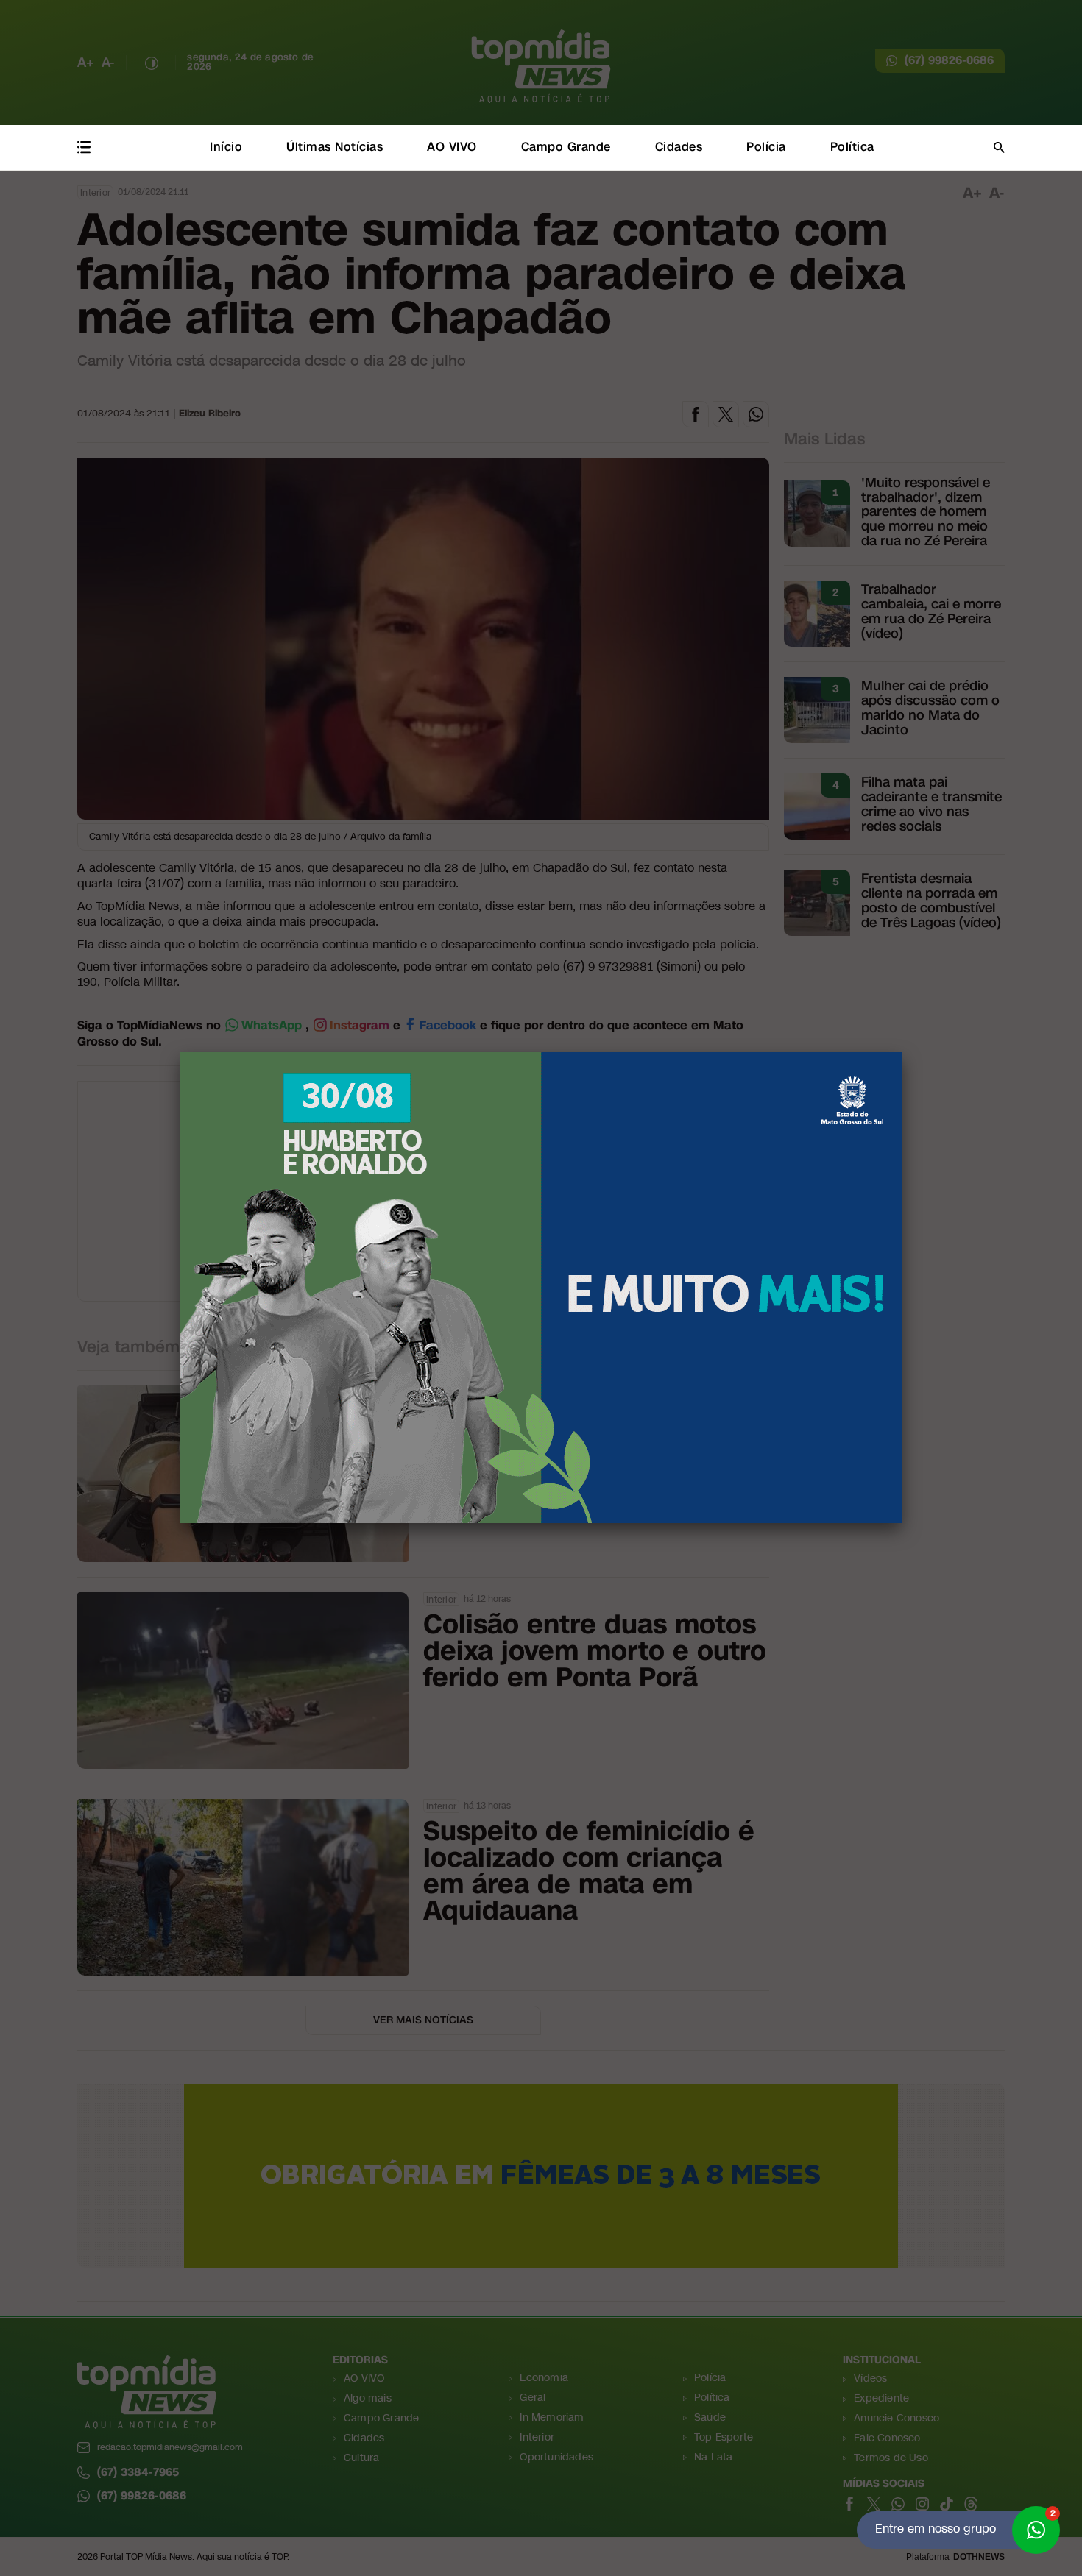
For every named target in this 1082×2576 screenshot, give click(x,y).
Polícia (766, 147)
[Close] (902, 1052)
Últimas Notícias (335, 147)
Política (852, 147)
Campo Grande (566, 147)
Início (226, 147)
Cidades (679, 147)
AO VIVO (452, 147)
